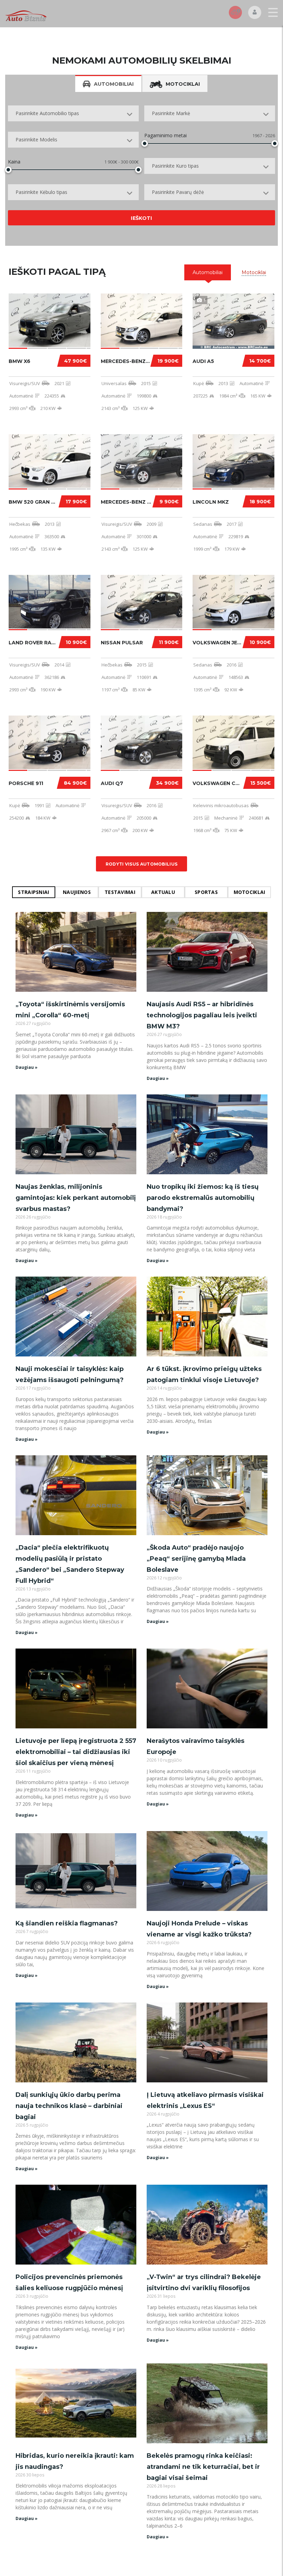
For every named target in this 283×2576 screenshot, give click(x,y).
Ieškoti (141, 218)
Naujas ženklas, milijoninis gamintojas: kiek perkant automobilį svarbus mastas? (76, 1198)
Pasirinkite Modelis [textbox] (36, 139)
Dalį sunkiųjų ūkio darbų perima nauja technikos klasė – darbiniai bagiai (69, 2106)
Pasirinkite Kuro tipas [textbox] (175, 166)
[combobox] (73, 113)
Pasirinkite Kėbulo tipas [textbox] (41, 192)
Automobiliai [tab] (114, 84)
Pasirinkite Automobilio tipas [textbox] (47, 113)
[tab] (208, 272)
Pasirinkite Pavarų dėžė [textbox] (178, 192)
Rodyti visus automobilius (142, 864)
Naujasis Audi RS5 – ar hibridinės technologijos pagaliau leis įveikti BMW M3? (202, 1015)
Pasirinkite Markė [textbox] (171, 113)
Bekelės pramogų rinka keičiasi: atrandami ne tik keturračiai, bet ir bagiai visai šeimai (203, 2467)
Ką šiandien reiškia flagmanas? (67, 1923)
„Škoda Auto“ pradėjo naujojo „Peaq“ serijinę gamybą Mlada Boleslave (196, 1559)
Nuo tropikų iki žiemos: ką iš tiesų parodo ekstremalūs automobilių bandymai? (203, 1198)
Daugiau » (27, 1067)
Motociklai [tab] (183, 84)
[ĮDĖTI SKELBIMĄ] (235, 12)
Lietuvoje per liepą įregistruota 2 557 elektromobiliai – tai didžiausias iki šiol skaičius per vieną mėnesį (76, 1752)
